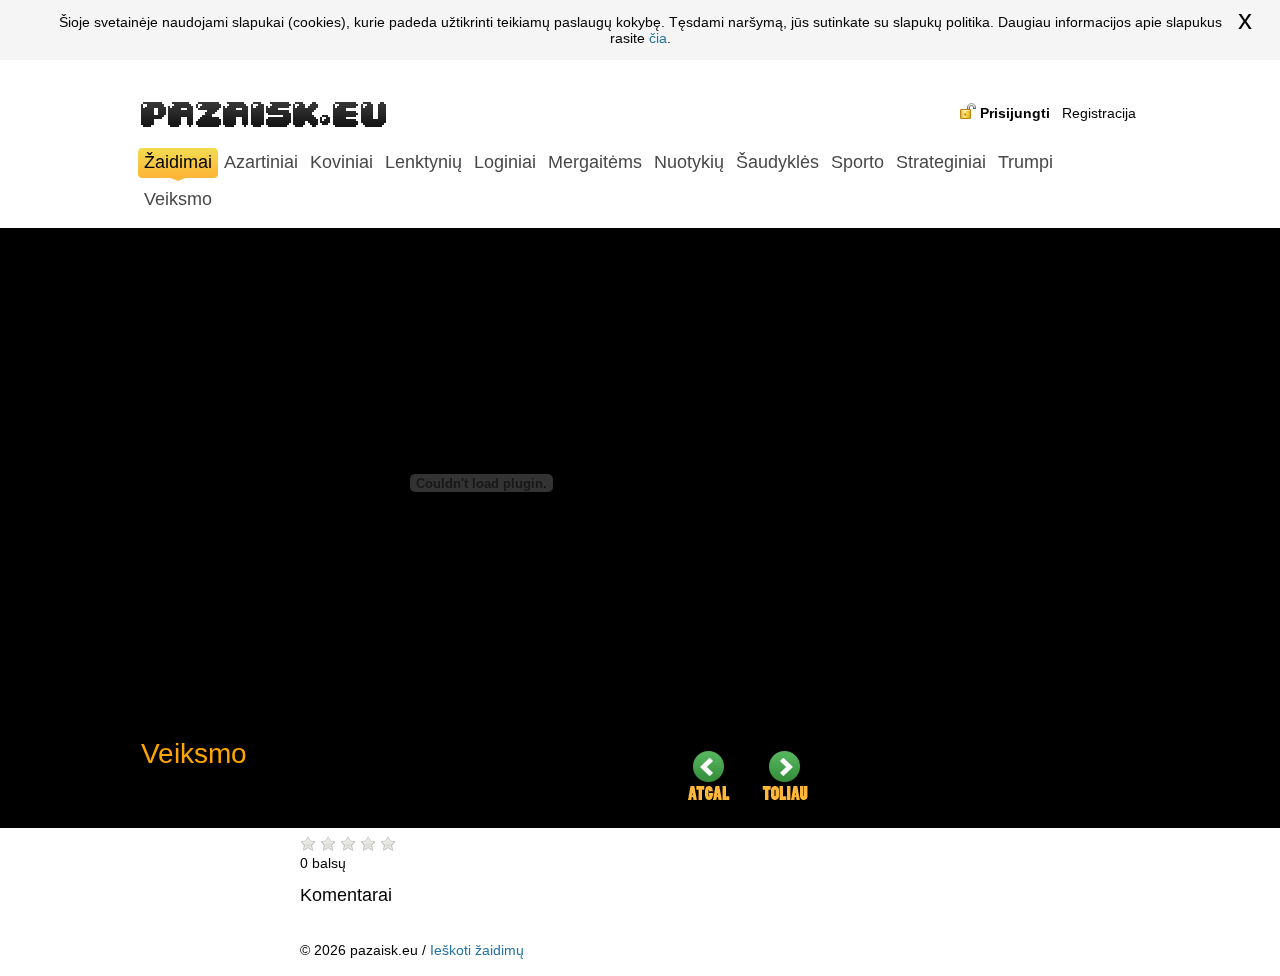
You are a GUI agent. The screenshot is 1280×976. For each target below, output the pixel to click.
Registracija (1099, 113)
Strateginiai (941, 162)
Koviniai (341, 162)
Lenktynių (423, 162)
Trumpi (1025, 162)
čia (658, 38)
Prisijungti (1015, 113)
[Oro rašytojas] (785, 776)
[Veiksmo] (709, 776)
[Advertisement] (991, 528)
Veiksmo (178, 199)
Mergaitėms (595, 162)
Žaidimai (178, 162)
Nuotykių (689, 162)
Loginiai (505, 162)
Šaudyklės (777, 162)
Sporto (857, 162)
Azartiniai (261, 162)
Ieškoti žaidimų (477, 950)
